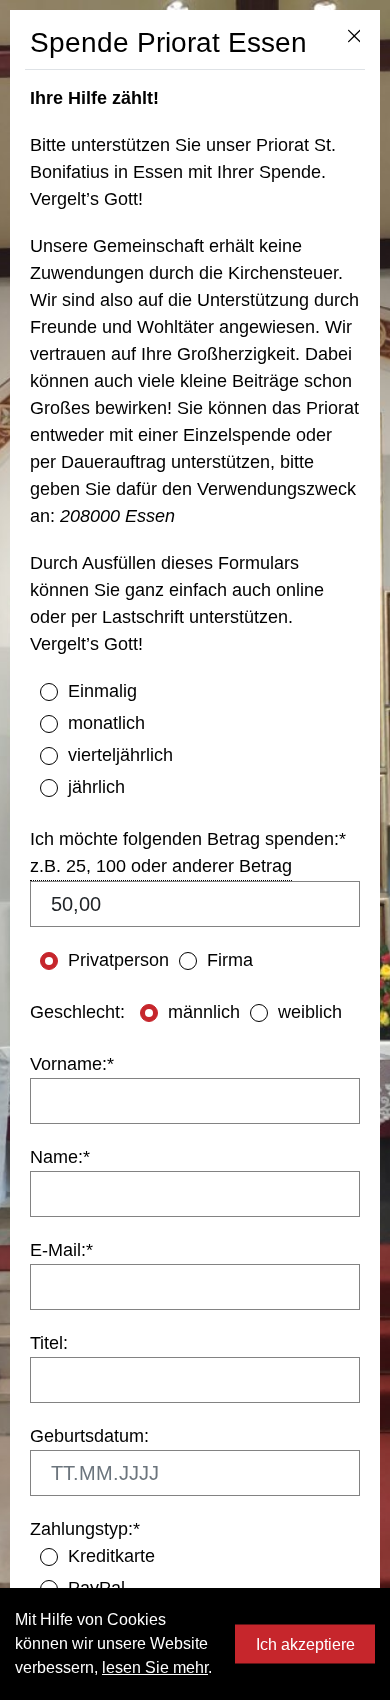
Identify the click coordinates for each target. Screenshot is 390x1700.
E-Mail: (61, 1250)
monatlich (106, 723)
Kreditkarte (111, 1556)
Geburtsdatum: (89, 1436)
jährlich (96, 787)
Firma (230, 960)
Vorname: (72, 1064)
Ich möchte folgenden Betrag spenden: (188, 839)
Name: (60, 1157)
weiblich (310, 1012)
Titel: (49, 1343)
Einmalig (102, 691)
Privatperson (118, 960)
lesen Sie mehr (155, 1667)
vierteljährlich (120, 755)
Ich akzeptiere (305, 1643)
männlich (204, 1012)
